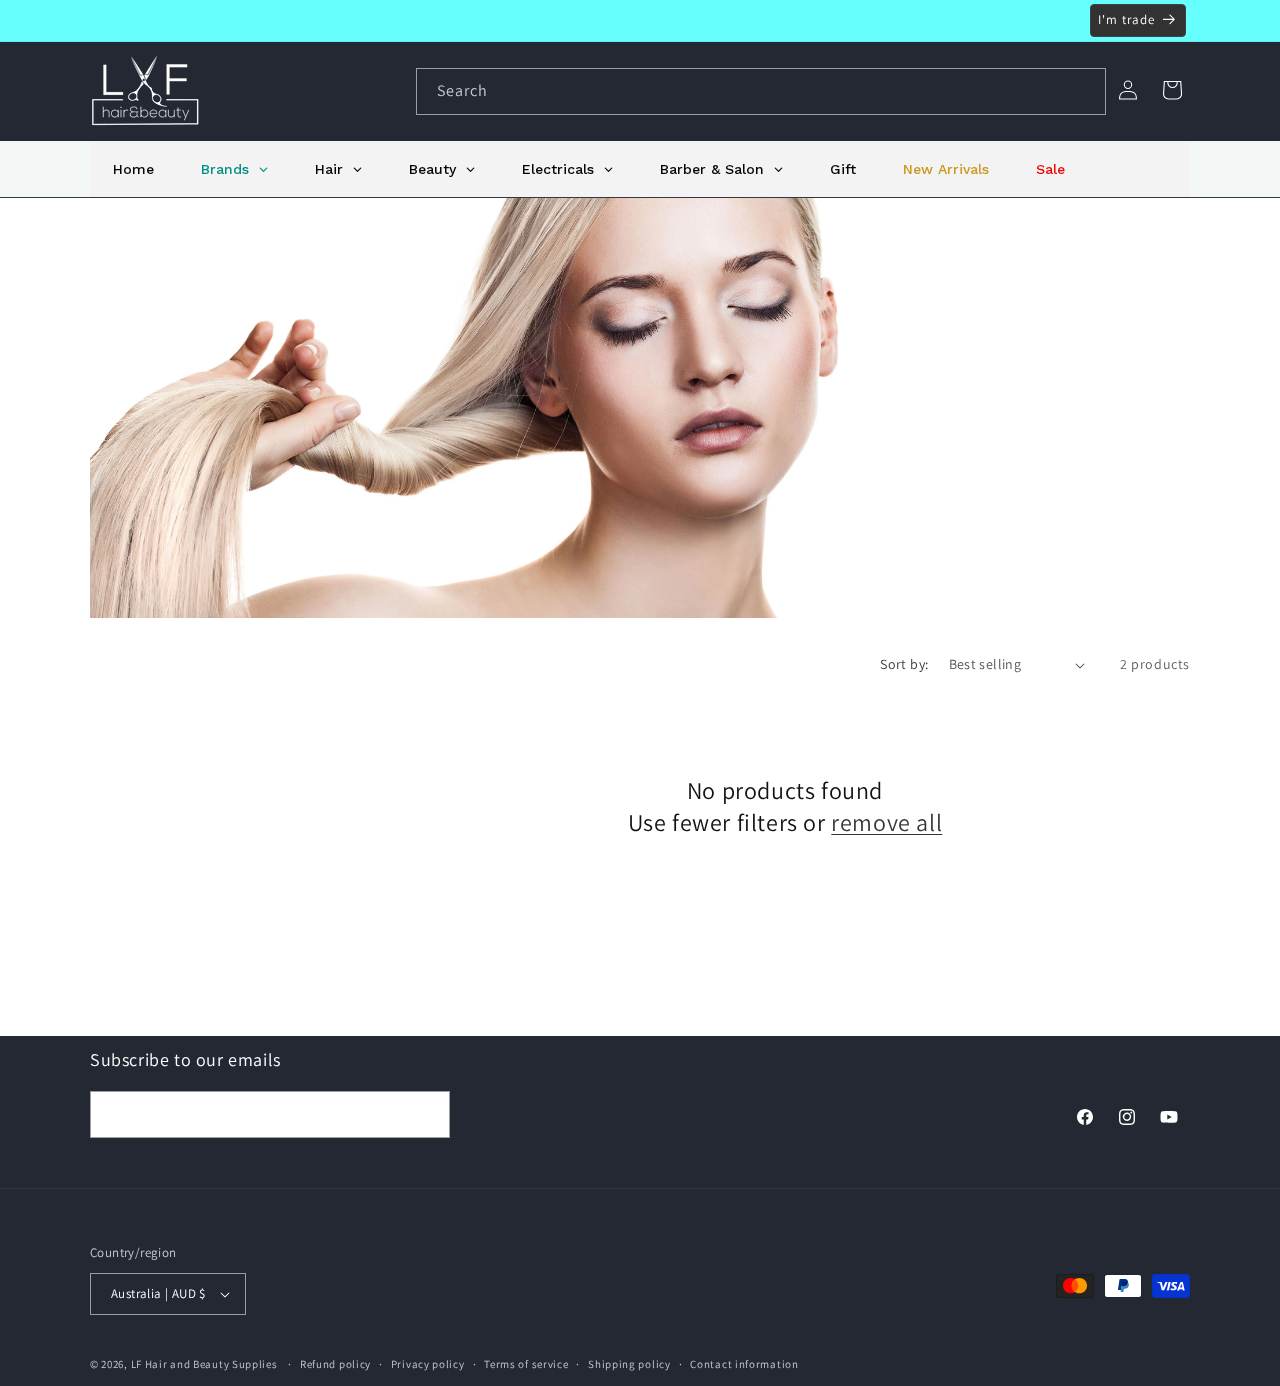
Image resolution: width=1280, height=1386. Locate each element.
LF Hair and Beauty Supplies (204, 1364)
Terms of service (526, 1364)
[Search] (1083, 91)
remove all (886, 822)
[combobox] (761, 91)
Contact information (744, 1364)
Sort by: (904, 664)
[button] (1172, 90)
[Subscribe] (427, 1114)
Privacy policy (428, 1364)
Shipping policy (629, 1364)
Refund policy (335, 1364)
